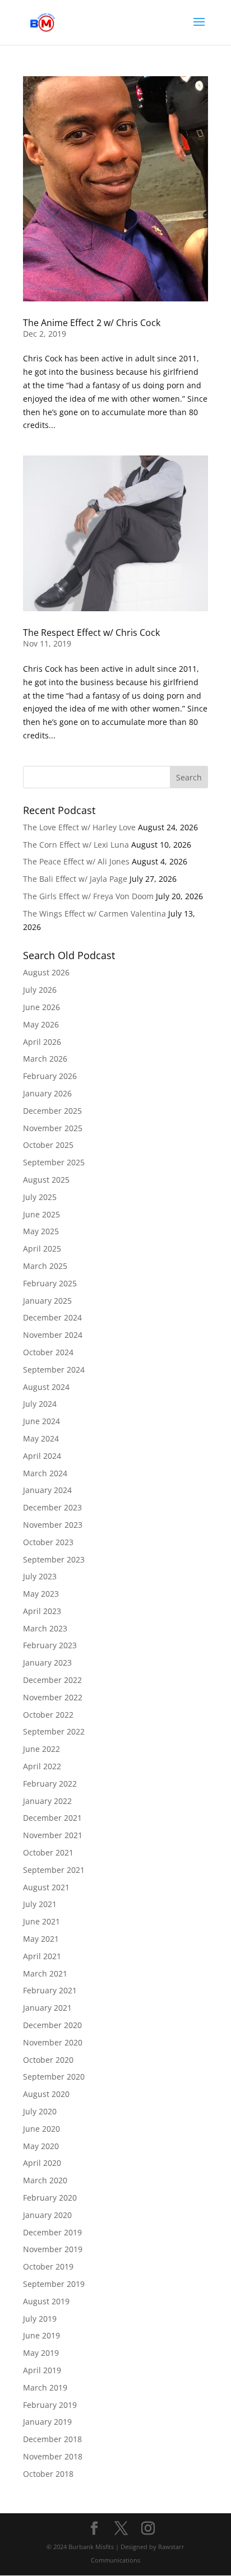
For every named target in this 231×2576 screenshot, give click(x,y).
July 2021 (40, 1904)
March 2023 (45, 1628)
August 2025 (46, 1180)
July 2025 (40, 1197)
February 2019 (50, 2405)
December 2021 (52, 1818)
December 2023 (52, 1507)
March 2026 (45, 1059)
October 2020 (48, 2060)
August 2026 (46, 972)
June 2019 (41, 2335)
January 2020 (47, 2215)
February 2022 (50, 1784)
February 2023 (50, 1645)
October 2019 (48, 2266)
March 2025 (45, 1266)
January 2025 (47, 1301)
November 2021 (53, 1835)
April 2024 (42, 1456)
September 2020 (54, 2077)
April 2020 (42, 2163)
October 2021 (48, 1852)
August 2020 (46, 2094)
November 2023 (53, 1525)
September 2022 (54, 1731)
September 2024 (54, 1370)
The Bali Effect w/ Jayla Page (75, 879)
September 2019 (54, 2284)
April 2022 (42, 1766)
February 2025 (50, 1283)
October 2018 (48, 2474)
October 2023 (48, 1542)
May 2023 (41, 1594)
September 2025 (54, 1162)
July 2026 (40, 990)
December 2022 (52, 1680)
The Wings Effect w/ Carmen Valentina (94, 913)
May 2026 (41, 1024)
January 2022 (47, 1801)
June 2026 (41, 1007)
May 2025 (41, 1231)
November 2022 (53, 1697)
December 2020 (52, 2025)
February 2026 (50, 1076)
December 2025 (52, 1111)
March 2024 (45, 1473)
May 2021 (41, 1939)
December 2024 (52, 1317)
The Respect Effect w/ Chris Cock (91, 633)
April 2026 (42, 1042)
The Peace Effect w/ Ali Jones (76, 861)
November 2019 (53, 2249)
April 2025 (42, 1249)
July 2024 (40, 1404)
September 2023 (54, 1559)
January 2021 (47, 2008)
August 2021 (46, 1887)
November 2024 (53, 1335)
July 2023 (40, 1576)
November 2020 (53, 2042)
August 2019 (46, 2301)
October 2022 (48, 1715)
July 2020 (40, 2111)
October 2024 (48, 1352)
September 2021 (54, 1870)
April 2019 (42, 2370)
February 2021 (50, 1990)
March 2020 (45, 2180)
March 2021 (45, 1973)
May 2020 (41, 2146)
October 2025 (48, 1145)
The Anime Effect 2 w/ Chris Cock (92, 323)
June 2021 (41, 1921)
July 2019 (40, 2319)
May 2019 (41, 2353)
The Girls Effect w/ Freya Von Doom (88, 896)
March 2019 (45, 2387)
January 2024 (47, 1490)
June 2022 (41, 1749)
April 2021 (42, 1956)
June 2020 (41, 2129)
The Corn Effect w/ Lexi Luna (76, 845)
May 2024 (41, 1438)
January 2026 (47, 1093)
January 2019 (47, 2422)
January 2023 (47, 1663)
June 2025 (41, 1214)
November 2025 (53, 1128)
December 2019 (52, 2232)
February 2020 (50, 2198)
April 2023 (42, 1611)
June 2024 (41, 1421)
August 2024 (46, 1387)
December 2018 (52, 2439)
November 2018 (53, 2456)
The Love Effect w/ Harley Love (79, 827)
